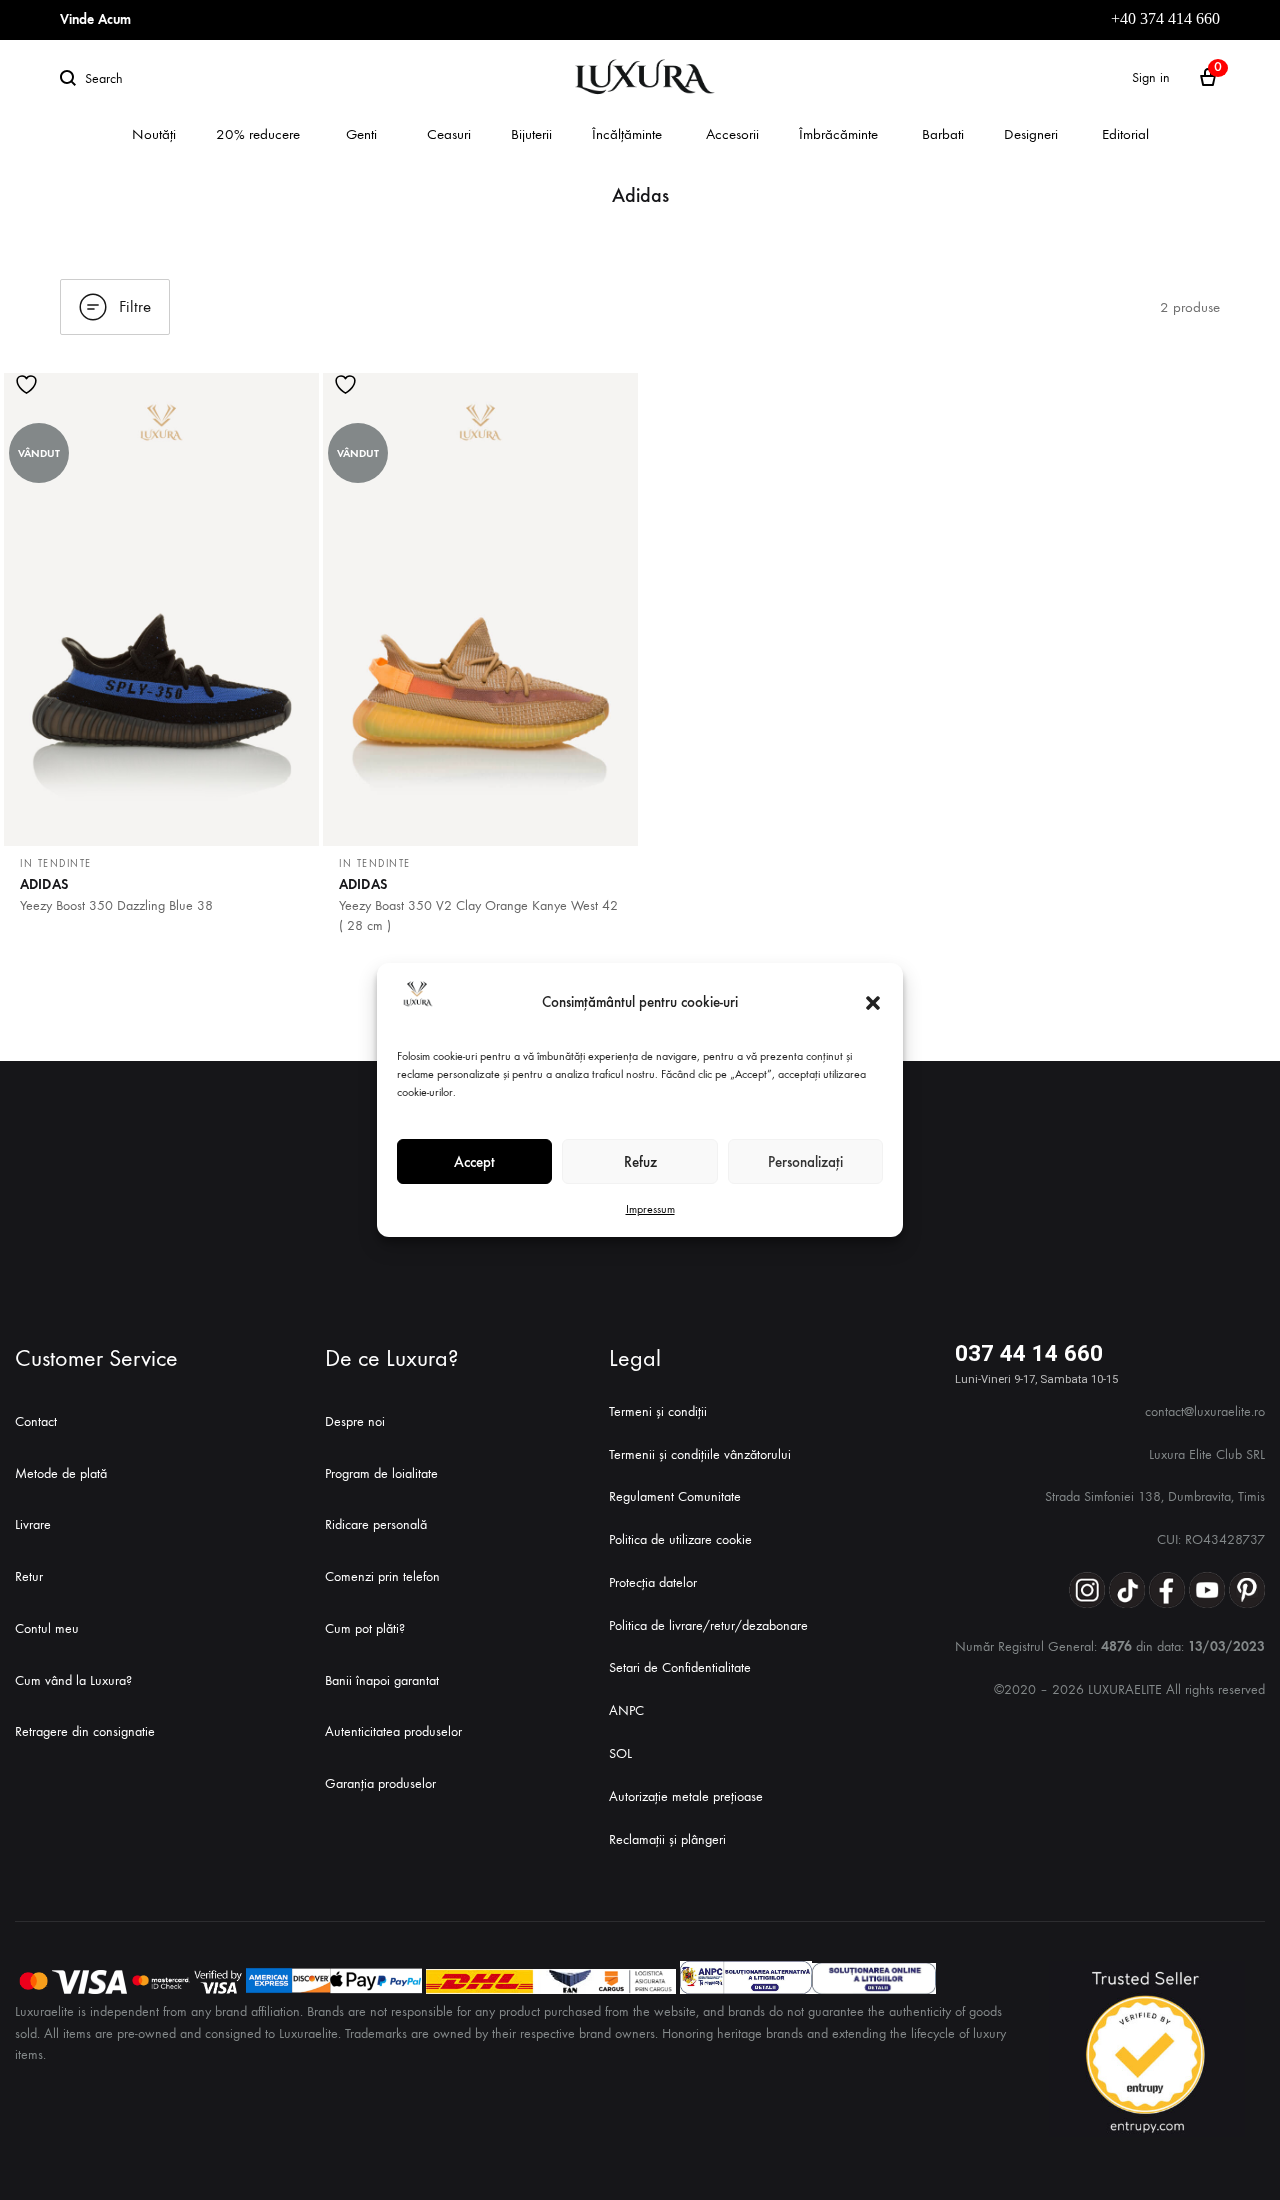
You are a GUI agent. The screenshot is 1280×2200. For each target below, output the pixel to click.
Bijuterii (531, 134)
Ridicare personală (376, 1524)
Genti (361, 134)
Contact (36, 1421)
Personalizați (805, 1162)
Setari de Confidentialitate (680, 1667)
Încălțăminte (627, 134)
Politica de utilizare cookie (680, 1539)
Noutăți (154, 134)
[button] (873, 1003)
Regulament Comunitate (675, 1496)
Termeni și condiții (658, 1411)
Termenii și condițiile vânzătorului (700, 1454)
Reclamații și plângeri (667, 1839)
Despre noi (355, 1421)
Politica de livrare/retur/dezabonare (708, 1625)
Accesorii (732, 134)
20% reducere (258, 134)
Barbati (943, 134)
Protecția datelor (653, 1582)
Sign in (1151, 77)
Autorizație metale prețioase (686, 1796)
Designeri (1031, 134)
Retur (29, 1576)
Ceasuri (449, 134)
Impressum (650, 1209)
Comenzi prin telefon (382, 1576)
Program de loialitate (381, 1473)
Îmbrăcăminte (838, 134)
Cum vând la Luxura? (73, 1680)
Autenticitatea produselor (393, 1731)
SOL (620, 1753)
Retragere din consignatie (85, 1731)
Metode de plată (61, 1473)
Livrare (33, 1524)
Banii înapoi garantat (382, 1680)
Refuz (640, 1162)
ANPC (626, 1710)
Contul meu (47, 1628)
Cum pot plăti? (365, 1628)
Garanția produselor (380, 1783)
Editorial (1125, 134)
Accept (474, 1162)
